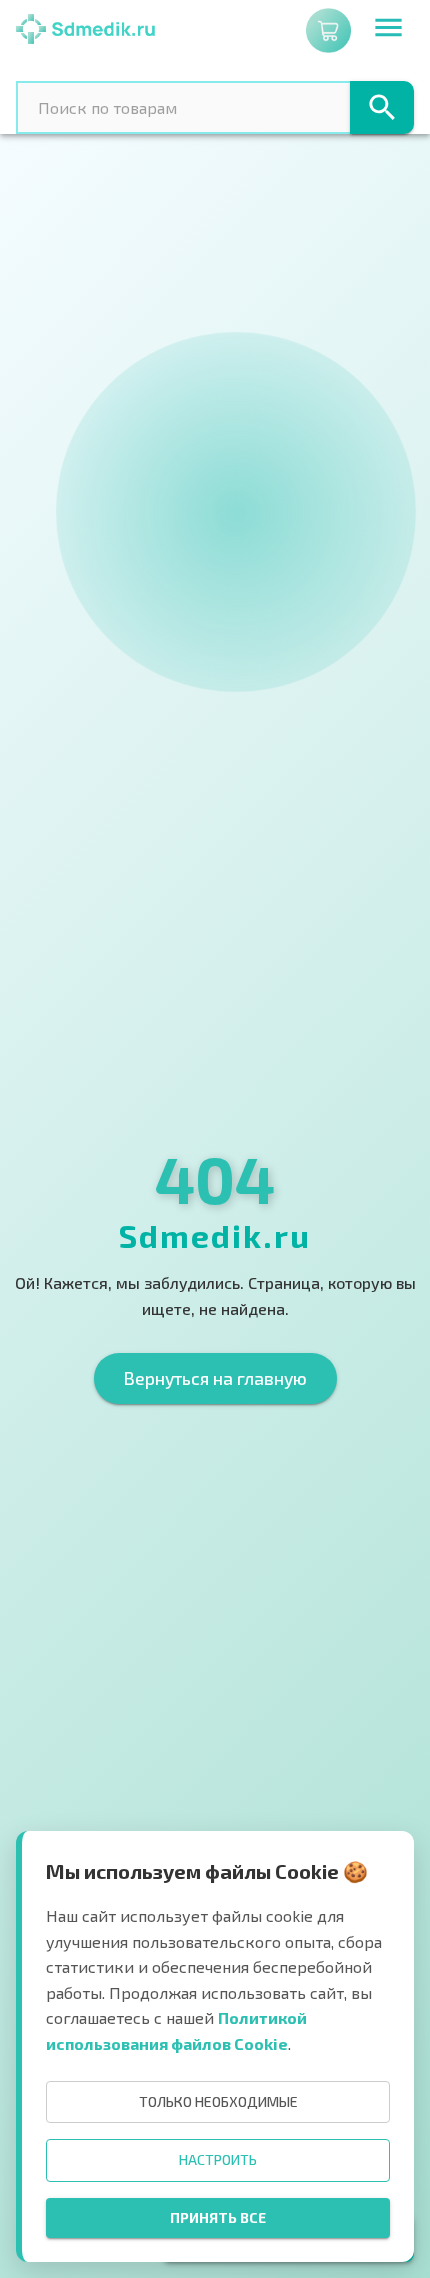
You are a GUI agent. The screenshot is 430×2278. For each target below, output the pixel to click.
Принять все (218, 2217)
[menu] (388, 30)
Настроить (218, 2159)
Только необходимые (218, 2101)
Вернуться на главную (215, 1378)
